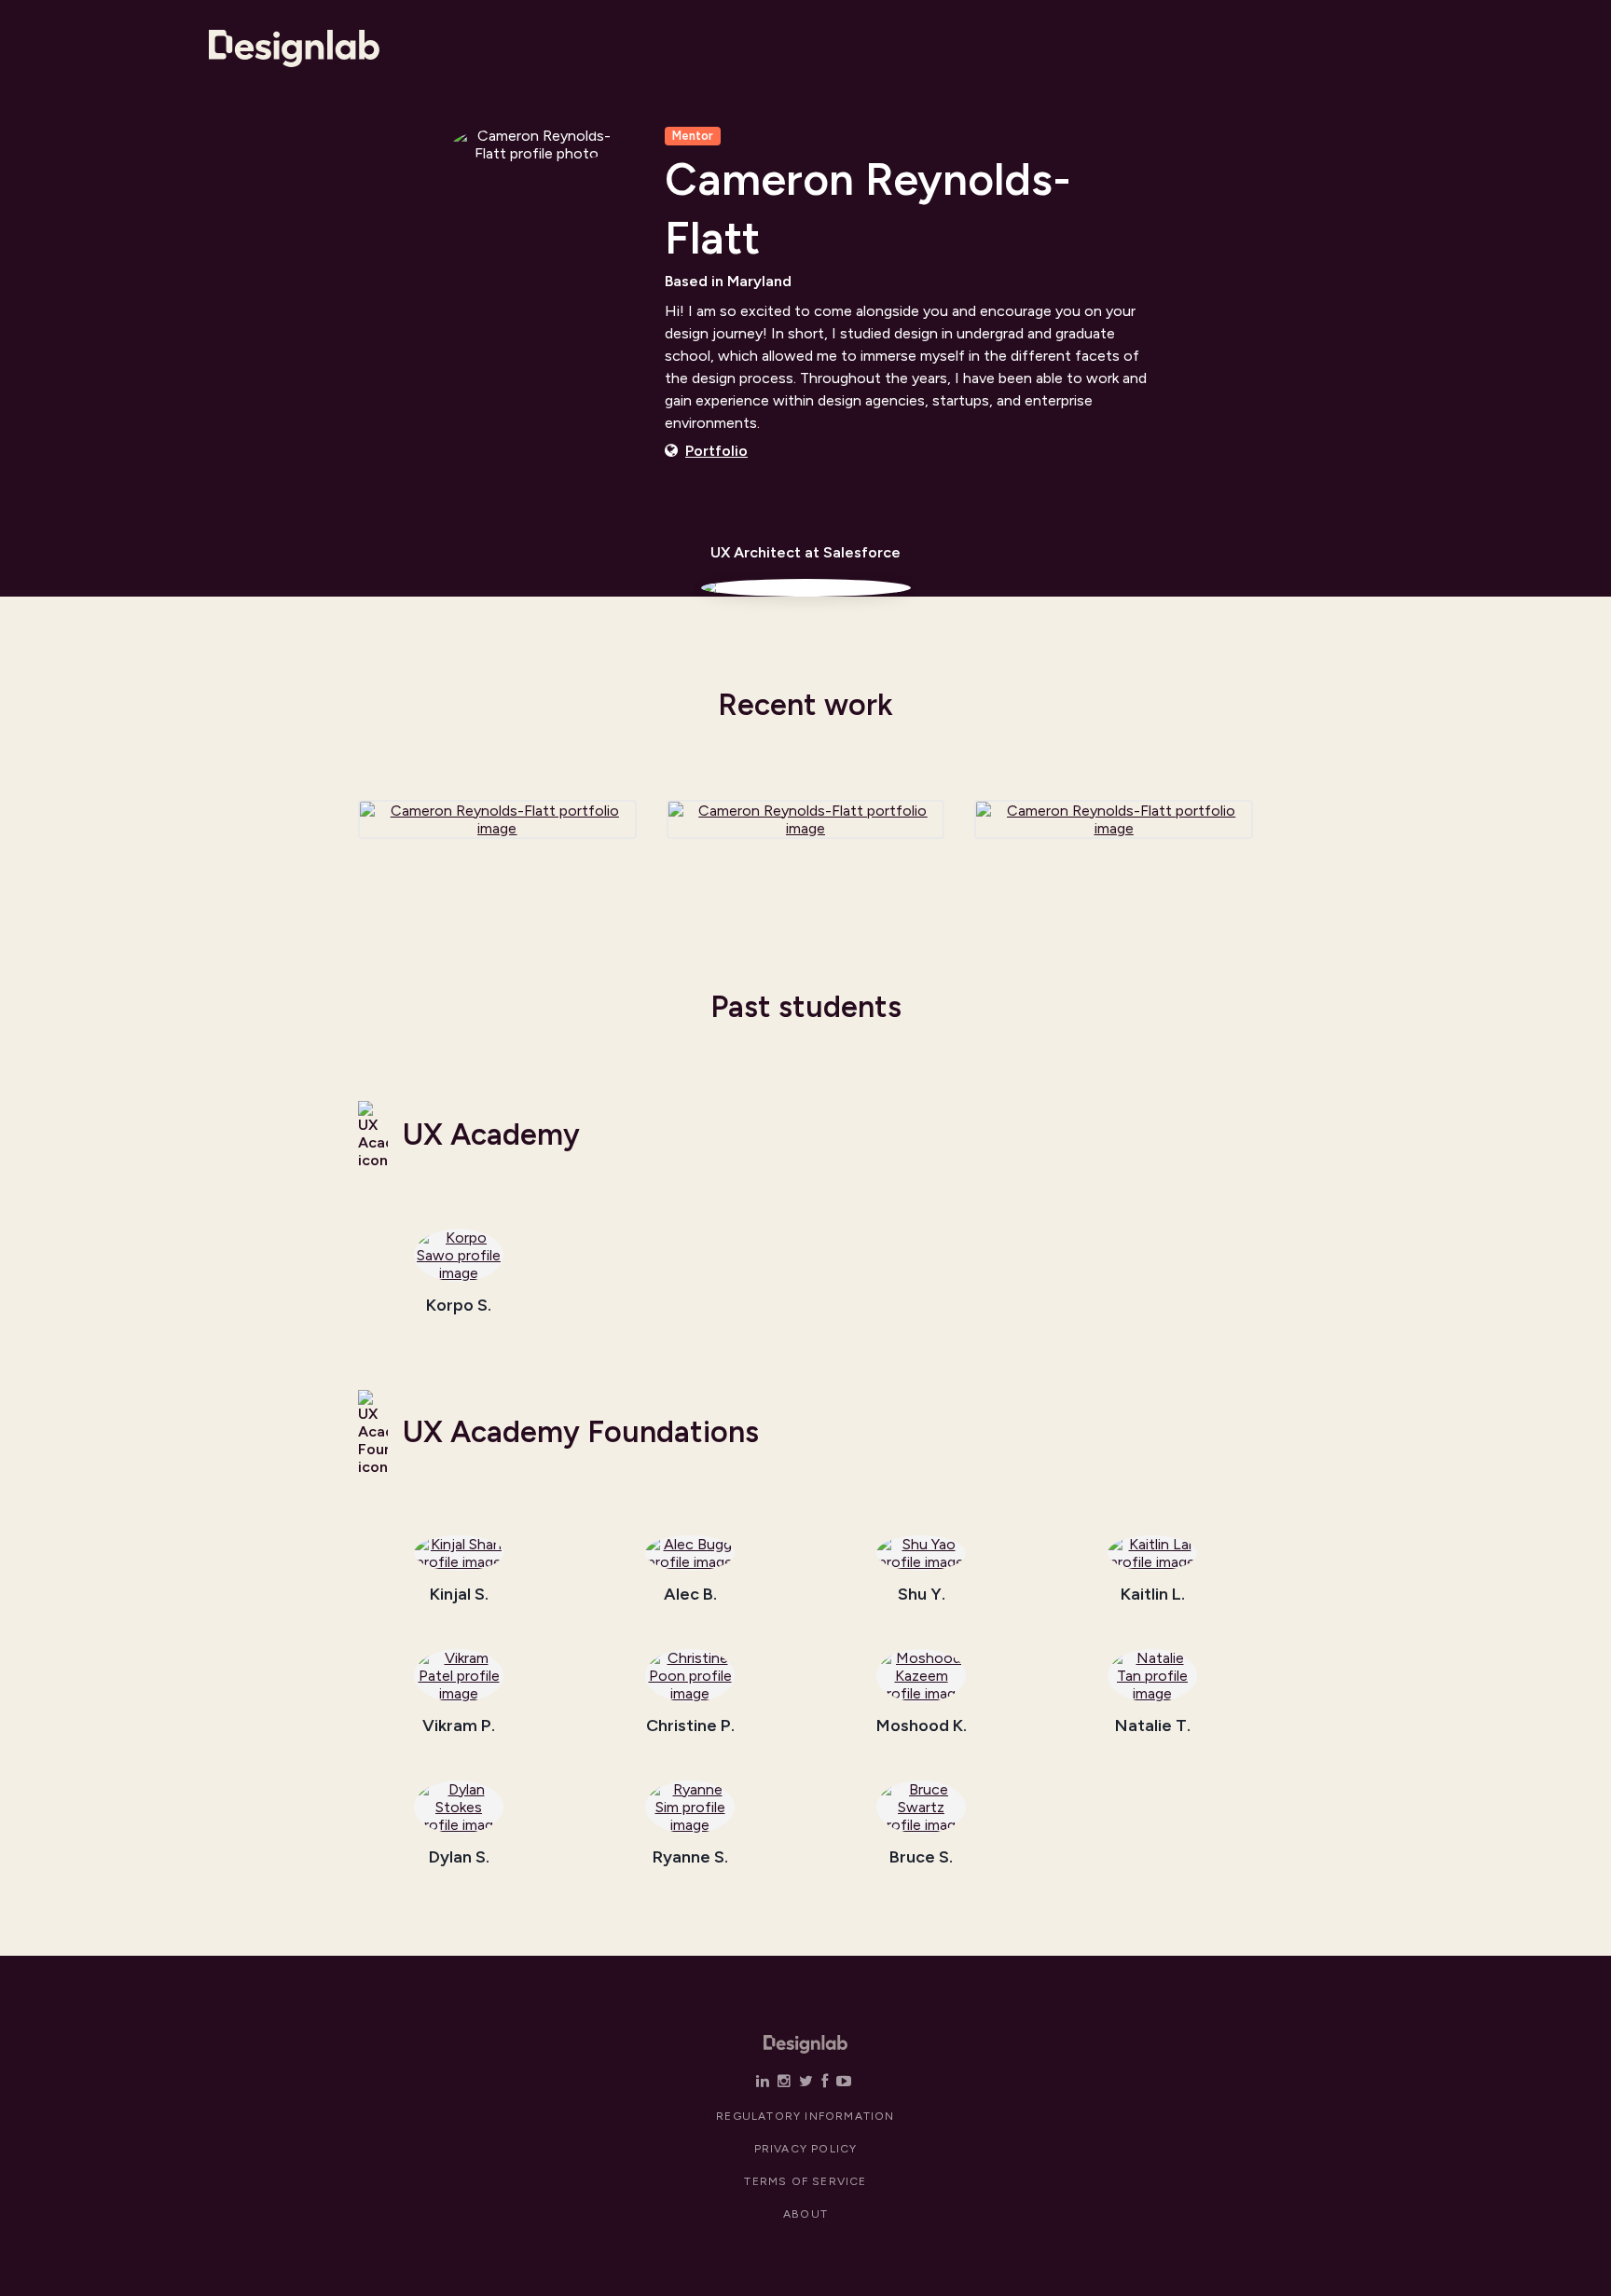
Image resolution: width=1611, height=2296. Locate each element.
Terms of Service (805, 2181)
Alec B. (690, 1595)
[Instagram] (784, 2081)
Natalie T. (1153, 1726)
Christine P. (690, 1726)
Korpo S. (459, 1306)
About (805, 2214)
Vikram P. (459, 1726)
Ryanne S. (690, 1858)
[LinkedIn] (763, 2081)
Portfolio (716, 451)
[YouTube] (844, 2081)
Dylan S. (459, 1858)
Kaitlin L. (1153, 1595)
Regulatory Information (805, 2116)
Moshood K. (922, 1726)
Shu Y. (922, 1595)
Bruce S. (921, 1858)
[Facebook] (825, 2081)
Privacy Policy (806, 2149)
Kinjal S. (459, 1595)
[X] (806, 2081)
